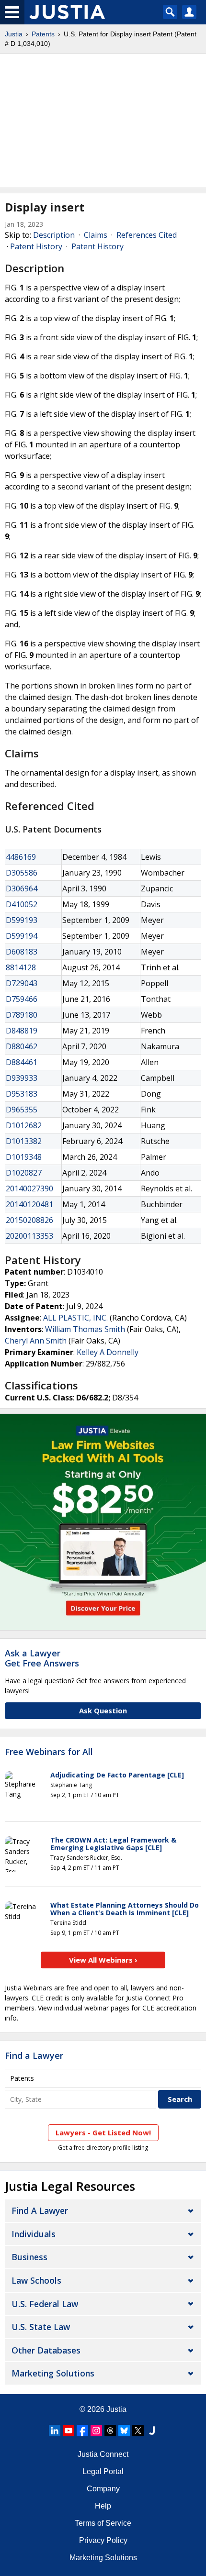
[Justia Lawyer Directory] (152, 2431)
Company (103, 2489)
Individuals (34, 2234)
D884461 (22, 1062)
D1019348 (24, 1157)
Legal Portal (103, 2471)
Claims (96, 235)
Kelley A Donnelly (108, 1352)
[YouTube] (69, 2431)
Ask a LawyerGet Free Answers (42, 1658)
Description (54, 235)
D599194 (22, 936)
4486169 (21, 857)
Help (103, 2506)
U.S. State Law (41, 2327)
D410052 (22, 904)
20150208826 (29, 1220)
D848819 (22, 1031)
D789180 (22, 1015)
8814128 (21, 967)
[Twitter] (138, 2431)
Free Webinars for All (49, 1752)
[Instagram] (96, 2431)
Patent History (36, 246)
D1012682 (24, 1125)
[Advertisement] (103, 121)
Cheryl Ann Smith (36, 1341)
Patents (43, 34)
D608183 (22, 952)
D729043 (22, 983)
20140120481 (29, 1204)
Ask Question (103, 1710)
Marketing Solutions (53, 2373)
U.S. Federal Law (45, 2304)
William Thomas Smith (85, 1329)
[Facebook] (82, 2431)
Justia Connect (103, 2454)
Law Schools (36, 2280)
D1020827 (24, 1173)
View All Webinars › (103, 1960)
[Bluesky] (124, 2431)
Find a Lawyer (34, 2055)
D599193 (22, 920)
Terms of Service (103, 2523)
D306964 (22, 888)
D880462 (22, 1046)
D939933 (22, 1078)
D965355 (22, 1110)
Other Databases (46, 2350)
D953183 (22, 1094)
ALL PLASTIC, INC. (75, 1318)
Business (29, 2257)
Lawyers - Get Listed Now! (103, 2132)
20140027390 (29, 1188)
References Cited (147, 235)
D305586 (22, 873)
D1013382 (24, 1141)
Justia (14, 34)
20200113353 (29, 1236)
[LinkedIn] (55, 2431)
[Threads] (110, 2431)
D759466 (22, 999)
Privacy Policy (103, 2540)
